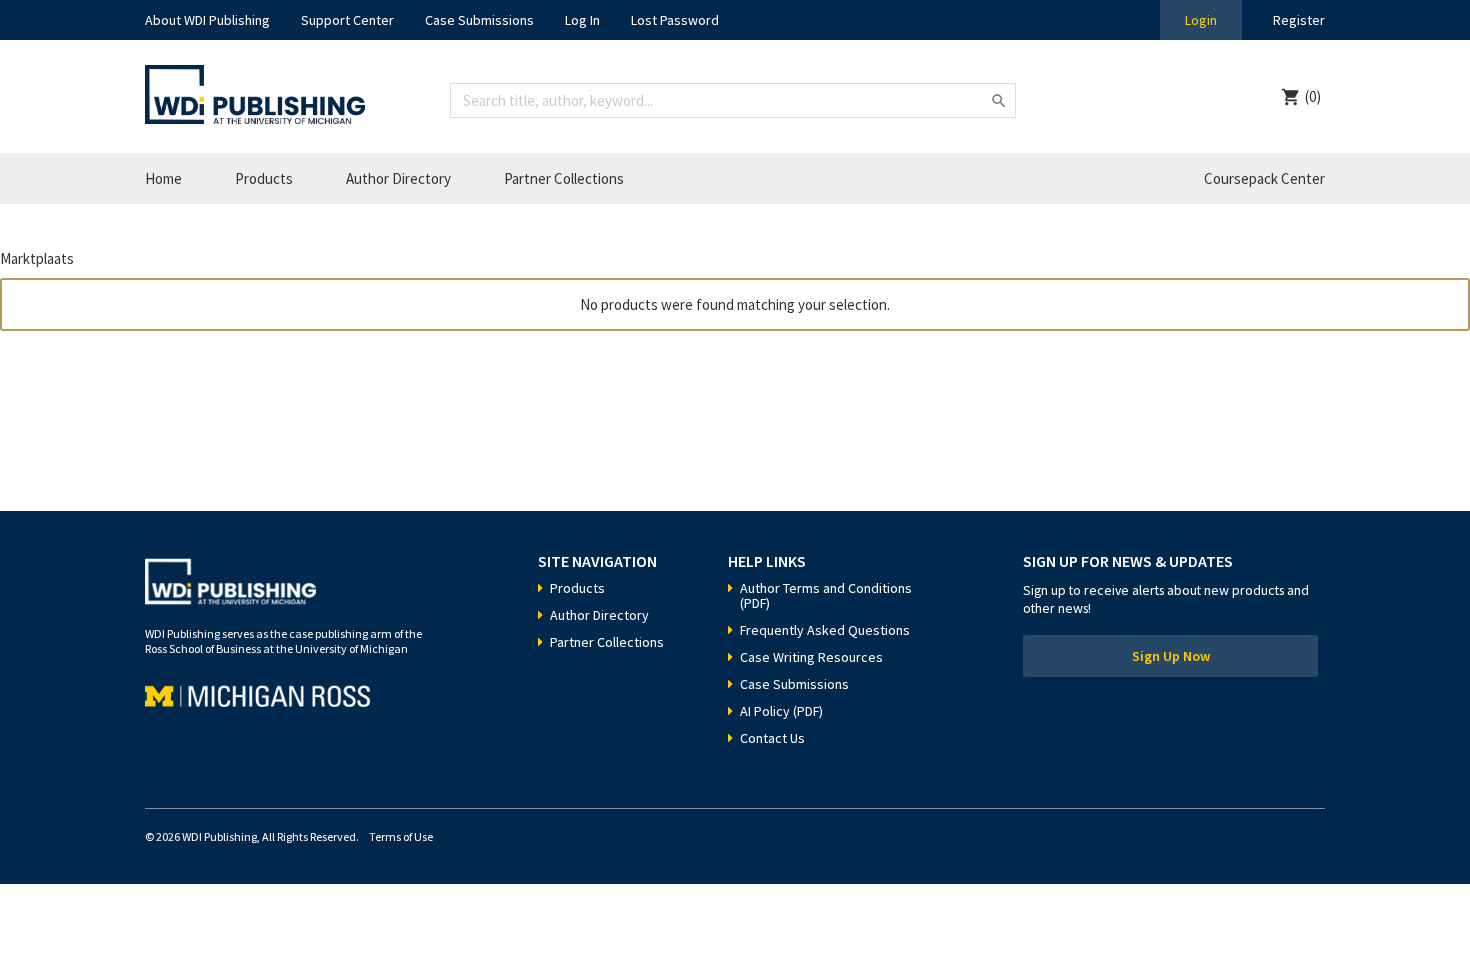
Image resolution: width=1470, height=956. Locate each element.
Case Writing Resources (811, 657)
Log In (582, 20)
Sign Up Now (1171, 656)
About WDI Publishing (207, 20)
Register (1299, 20)
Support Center (347, 20)
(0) (1313, 96)
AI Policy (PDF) (781, 711)
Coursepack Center (1264, 178)
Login (1201, 20)
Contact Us (772, 738)
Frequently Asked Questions (825, 630)
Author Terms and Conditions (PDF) (826, 595)
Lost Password (675, 20)
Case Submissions (479, 20)
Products (264, 178)
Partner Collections (564, 178)
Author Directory (398, 178)
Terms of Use (401, 836)
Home (163, 178)
